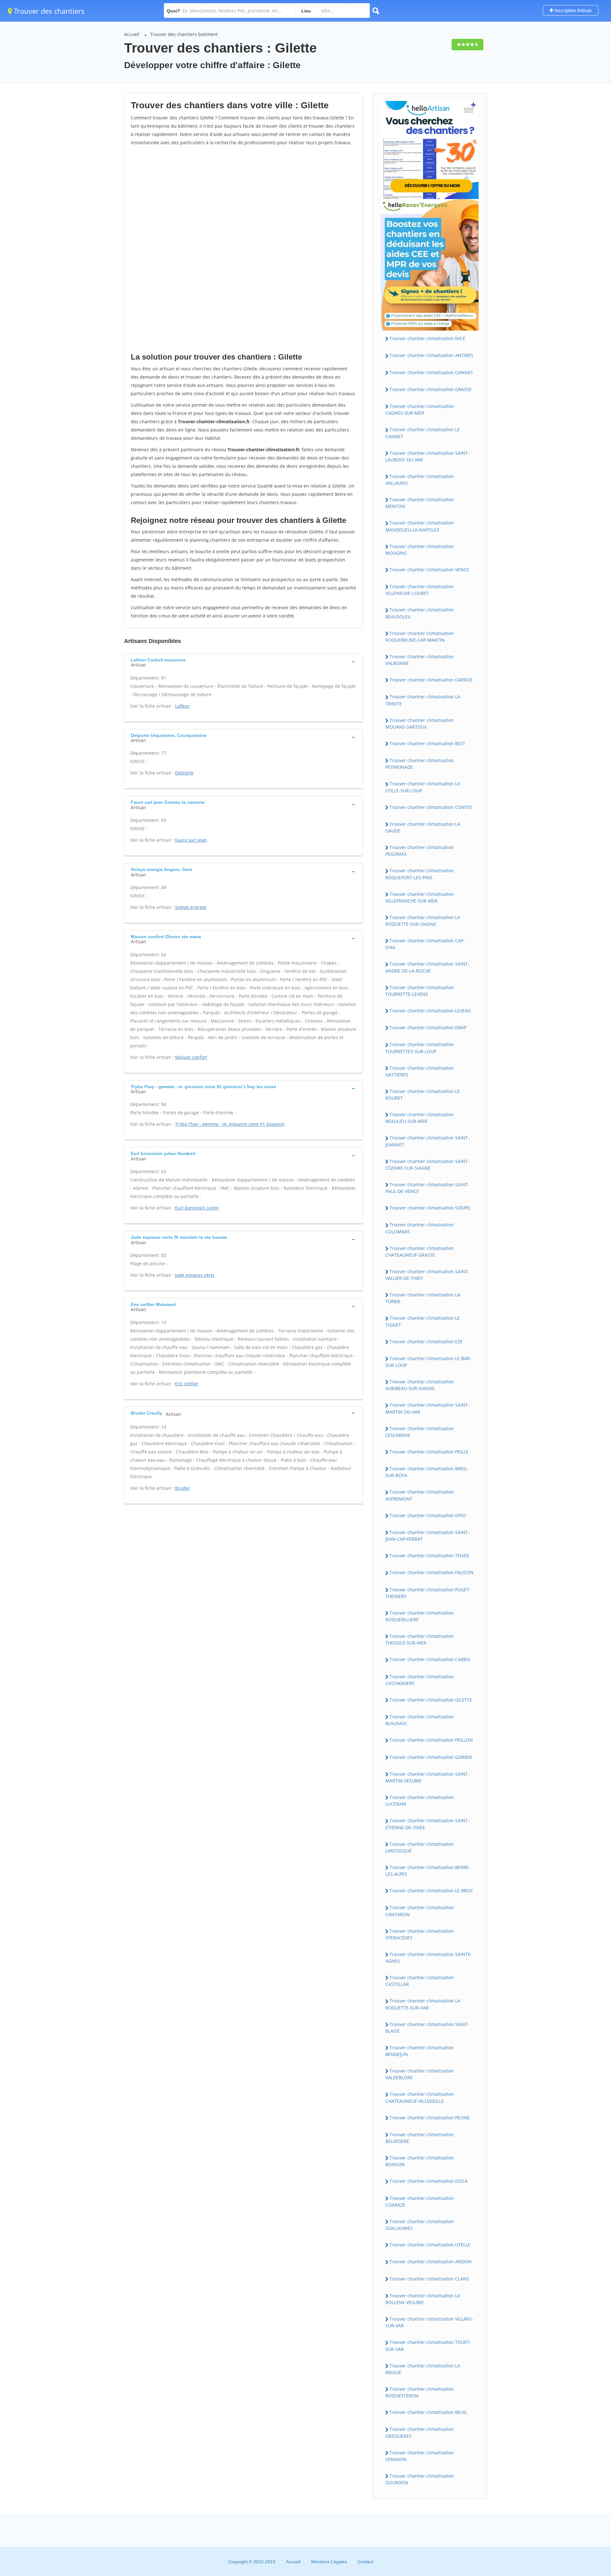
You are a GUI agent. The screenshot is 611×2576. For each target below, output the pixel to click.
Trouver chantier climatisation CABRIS (430, 1659)
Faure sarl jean (191, 840)
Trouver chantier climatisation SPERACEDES (420, 1934)
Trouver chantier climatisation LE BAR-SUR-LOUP (428, 1362)
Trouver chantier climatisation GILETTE (431, 1700)
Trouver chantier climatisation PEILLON (431, 1740)
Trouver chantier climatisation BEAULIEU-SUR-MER (420, 1118)
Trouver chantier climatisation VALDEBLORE (420, 2074)
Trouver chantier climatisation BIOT (427, 743)
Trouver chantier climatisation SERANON (420, 2456)
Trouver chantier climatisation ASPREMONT (420, 1495)
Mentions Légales (329, 2562)
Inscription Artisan (572, 10)
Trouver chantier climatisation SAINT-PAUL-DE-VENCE (427, 1188)
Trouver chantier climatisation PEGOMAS (420, 851)
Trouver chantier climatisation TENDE (429, 1556)
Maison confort (191, 1057)
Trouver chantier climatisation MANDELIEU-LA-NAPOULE (420, 526)
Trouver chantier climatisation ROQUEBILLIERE (420, 1616)
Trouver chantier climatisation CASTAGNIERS (420, 1680)
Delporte (184, 773)
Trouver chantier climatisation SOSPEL (430, 1208)
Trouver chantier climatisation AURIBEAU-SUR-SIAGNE (420, 1385)
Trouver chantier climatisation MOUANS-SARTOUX (420, 724)
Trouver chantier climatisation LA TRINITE (423, 700)
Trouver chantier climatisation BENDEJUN (420, 2051)
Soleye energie (191, 907)
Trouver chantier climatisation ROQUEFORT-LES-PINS (420, 874)
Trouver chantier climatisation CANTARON (420, 1911)
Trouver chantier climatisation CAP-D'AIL (425, 944)
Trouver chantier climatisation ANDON (431, 2262)
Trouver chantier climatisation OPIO (428, 1515)
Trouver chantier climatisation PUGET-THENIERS (428, 1593)
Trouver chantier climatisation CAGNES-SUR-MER (420, 410)
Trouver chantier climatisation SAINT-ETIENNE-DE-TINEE (427, 1824)
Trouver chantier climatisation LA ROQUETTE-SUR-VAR (423, 2004)
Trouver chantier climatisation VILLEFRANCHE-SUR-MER (420, 897)
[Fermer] (585, 2484)
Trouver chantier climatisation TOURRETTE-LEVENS (420, 991)
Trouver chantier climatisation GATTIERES (420, 1071)
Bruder (183, 1488)
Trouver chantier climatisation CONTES (431, 807)
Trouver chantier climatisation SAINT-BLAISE (427, 2028)
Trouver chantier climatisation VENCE (429, 570)
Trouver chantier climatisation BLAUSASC (420, 1720)
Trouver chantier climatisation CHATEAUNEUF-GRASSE (420, 1252)
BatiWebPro (551, 2542)
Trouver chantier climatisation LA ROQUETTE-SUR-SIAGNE (423, 921)
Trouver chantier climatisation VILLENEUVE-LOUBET (420, 590)
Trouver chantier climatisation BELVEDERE (420, 2138)
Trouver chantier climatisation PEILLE (429, 1452)
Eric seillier (187, 1384)
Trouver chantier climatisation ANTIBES (431, 355)
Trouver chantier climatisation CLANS (429, 2279)
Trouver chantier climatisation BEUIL (428, 2412)
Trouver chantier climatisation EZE (426, 1342)
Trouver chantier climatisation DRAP (428, 1028)
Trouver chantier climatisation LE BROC (431, 1891)
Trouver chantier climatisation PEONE (430, 2118)
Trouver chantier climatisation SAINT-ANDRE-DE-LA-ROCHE (427, 967)
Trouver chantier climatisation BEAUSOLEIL (420, 613)
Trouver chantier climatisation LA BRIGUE (423, 2369)
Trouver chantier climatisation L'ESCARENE (420, 1432)
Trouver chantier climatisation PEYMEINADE (420, 764)
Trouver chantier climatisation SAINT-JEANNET (427, 1141)
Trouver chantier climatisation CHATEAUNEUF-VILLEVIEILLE (420, 2097)
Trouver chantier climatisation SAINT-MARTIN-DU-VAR (427, 1408)
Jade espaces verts (195, 1275)
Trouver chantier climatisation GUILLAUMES (420, 2225)
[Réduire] (574, 2484)
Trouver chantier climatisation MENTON (420, 503)
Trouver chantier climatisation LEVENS (430, 1011)
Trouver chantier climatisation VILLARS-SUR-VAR (429, 2322)
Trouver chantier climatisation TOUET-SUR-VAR (428, 2345)
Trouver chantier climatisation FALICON (432, 1572)
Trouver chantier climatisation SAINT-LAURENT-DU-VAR (427, 456)
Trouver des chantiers (48, 11)
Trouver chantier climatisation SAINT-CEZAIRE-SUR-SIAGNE (427, 1165)
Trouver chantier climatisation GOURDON (420, 2479)
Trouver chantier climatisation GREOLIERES (420, 2432)
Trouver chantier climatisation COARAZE (420, 2201)
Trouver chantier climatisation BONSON (420, 2161)
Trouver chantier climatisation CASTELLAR (420, 1981)
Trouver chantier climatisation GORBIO (431, 1757)
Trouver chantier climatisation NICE (427, 338)
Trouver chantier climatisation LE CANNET (423, 433)
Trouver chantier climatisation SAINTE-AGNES (429, 1958)
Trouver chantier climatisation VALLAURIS (420, 480)
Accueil (132, 34)
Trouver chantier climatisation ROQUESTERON (420, 2392)
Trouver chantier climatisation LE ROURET (423, 1095)
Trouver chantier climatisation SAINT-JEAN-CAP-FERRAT (427, 1536)
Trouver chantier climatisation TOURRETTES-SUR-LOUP (420, 1048)
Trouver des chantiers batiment (184, 34)
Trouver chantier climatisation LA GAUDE (423, 827)
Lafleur (182, 706)
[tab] (243, 662)
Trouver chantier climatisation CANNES (431, 372)
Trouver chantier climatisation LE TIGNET (423, 1321)
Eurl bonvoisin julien (197, 1208)
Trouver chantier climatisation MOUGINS (420, 550)
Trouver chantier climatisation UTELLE (430, 2245)
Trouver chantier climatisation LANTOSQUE (420, 1847)
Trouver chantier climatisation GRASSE (431, 389)
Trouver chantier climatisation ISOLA (428, 2181)
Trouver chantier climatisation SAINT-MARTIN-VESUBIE (427, 1777)
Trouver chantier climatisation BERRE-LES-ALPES (428, 1871)
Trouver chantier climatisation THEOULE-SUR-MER (420, 1639)
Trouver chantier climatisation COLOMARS (420, 1228)
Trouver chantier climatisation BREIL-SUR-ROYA (427, 1472)
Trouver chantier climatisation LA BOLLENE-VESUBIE (423, 2299)
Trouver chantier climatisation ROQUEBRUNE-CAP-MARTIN (420, 637)
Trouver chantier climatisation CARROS (431, 680)
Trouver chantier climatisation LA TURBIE (423, 1298)
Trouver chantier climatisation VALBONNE (420, 660)
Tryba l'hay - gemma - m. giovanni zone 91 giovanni (230, 1124)
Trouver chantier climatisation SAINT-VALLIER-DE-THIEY (427, 1275)
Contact (365, 2562)
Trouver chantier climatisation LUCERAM (420, 1801)
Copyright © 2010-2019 (252, 2562)
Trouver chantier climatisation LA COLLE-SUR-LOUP (423, 787)
